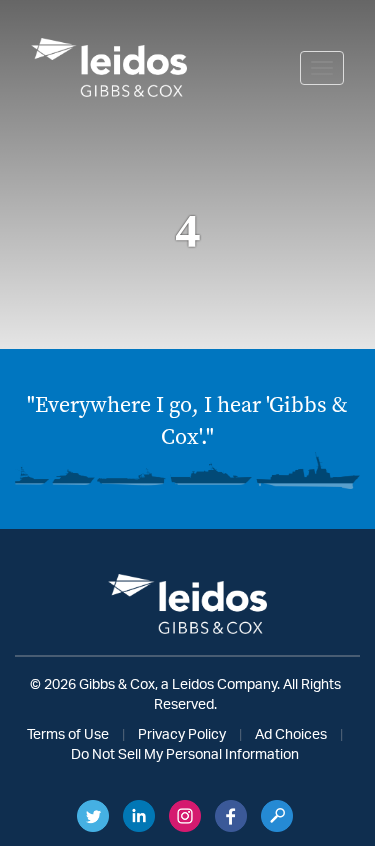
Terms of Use (68, 735)
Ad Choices (291, 735)
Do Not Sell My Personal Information (185, 755)
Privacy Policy (182, 735)
